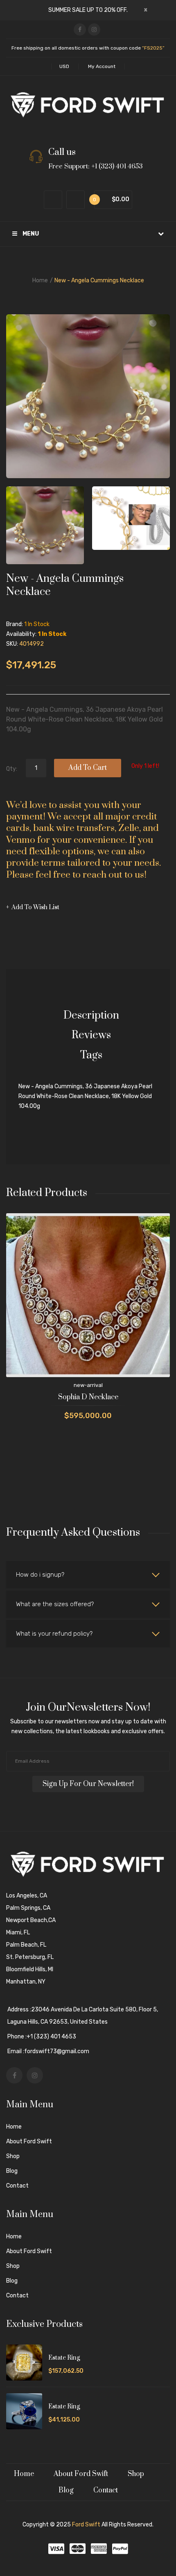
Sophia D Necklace (88, 1397)
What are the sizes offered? (55, 1604)
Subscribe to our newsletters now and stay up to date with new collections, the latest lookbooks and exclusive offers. (88, 1726)
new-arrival (88, 1385)
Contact (17, 2186)
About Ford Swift (29, 2141)
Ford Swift (86, 2525)
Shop (13, 2156)
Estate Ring (64, 2358)
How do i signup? (40, 1575)
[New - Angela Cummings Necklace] (45, 525)
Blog (12, 2171)
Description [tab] (91, 1016)
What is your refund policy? (54, 1634)
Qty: (12, 769)
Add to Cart (88, 768)
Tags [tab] (91, 1055)
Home (40, 280)
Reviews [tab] (91, 1035)
